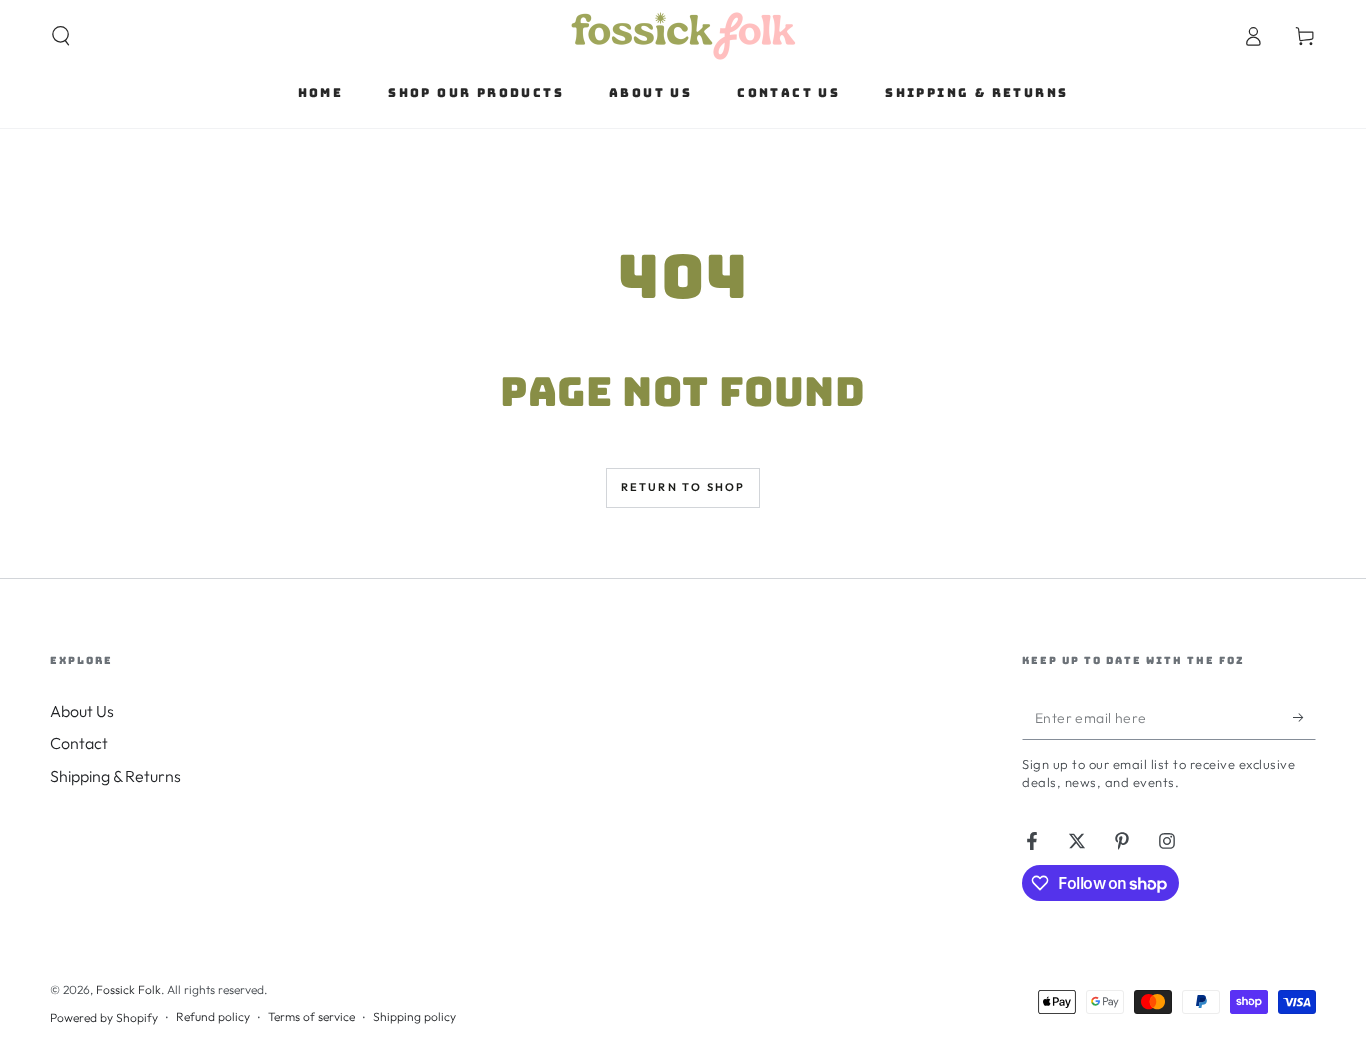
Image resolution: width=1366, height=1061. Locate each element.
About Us (82, 711)
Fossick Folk (128, 989)
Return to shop (683, 487)
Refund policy (213, 1016)
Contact (79, 743)
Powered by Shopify (104, 1017)
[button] (61, 36)
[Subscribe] (1304, 717)
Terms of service (311, 1016)
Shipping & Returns (115, 776)
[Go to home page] (683, 36)
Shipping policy (414, 1016)
